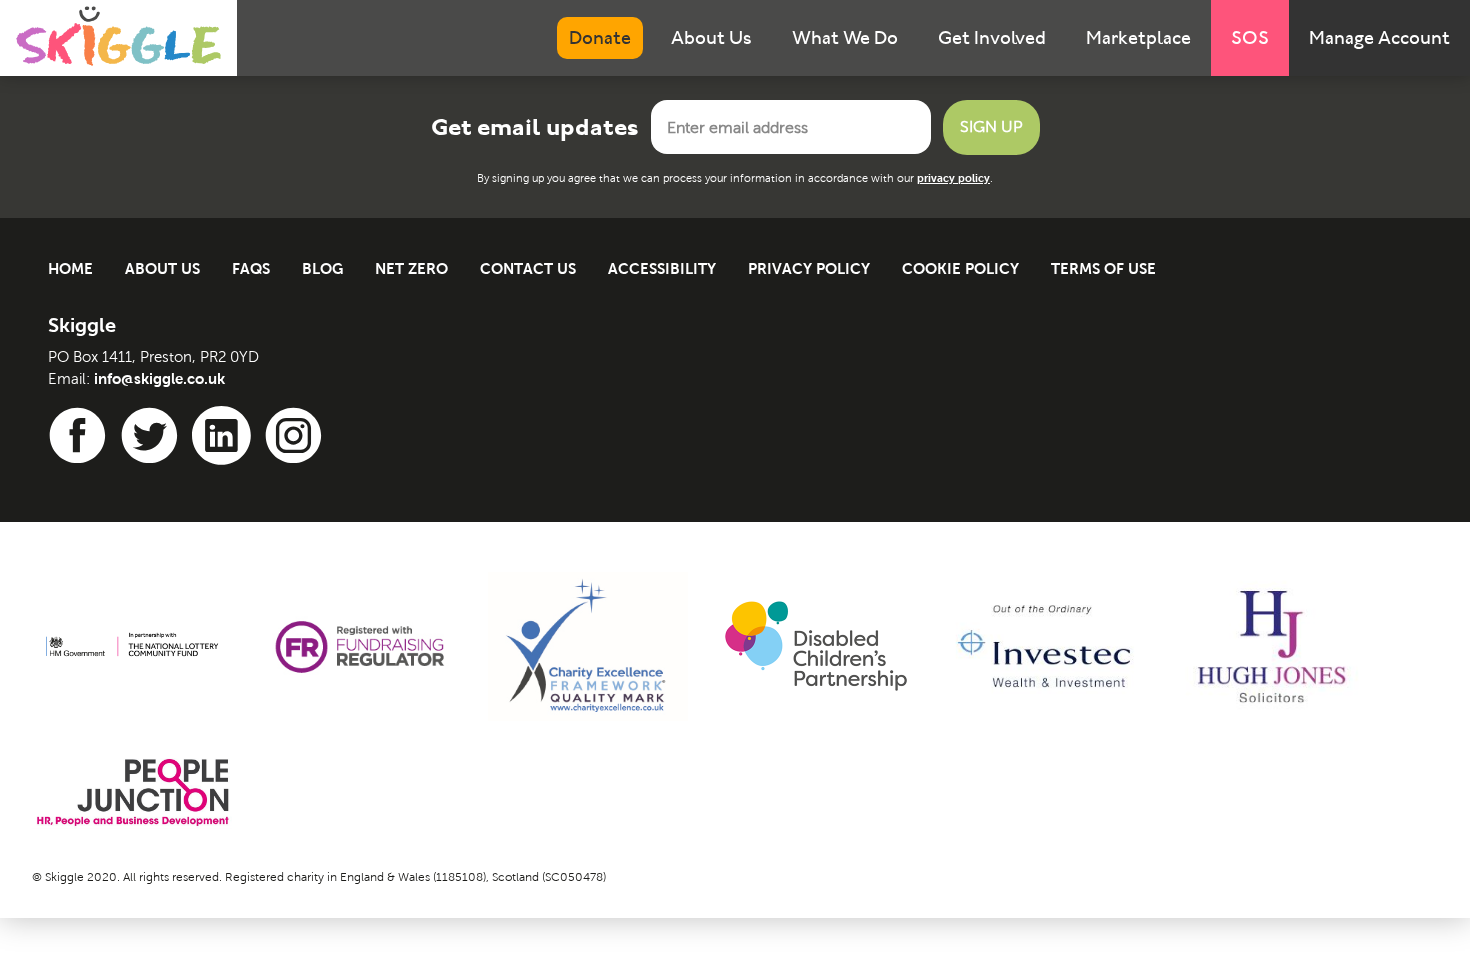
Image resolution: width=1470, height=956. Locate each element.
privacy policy (953, 178)
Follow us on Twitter (153, 436)
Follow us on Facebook (81, 436)
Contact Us (528, 268)
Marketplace (1138, 37)
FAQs (251, 268)
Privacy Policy (809, 268)
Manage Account (1379, 37)
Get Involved (992, 37)
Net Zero (411, 268)
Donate (600, 37)
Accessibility (662, 268)
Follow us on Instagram (297, 436)
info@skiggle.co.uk (159, 378)
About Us (711, 37)
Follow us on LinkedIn (225, 436)
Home (70, 268)
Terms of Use (1103, 268)
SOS (1250, 37)
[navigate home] (118, 36)
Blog (322, 268)
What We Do (845, 37)
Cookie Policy (960, 268)
